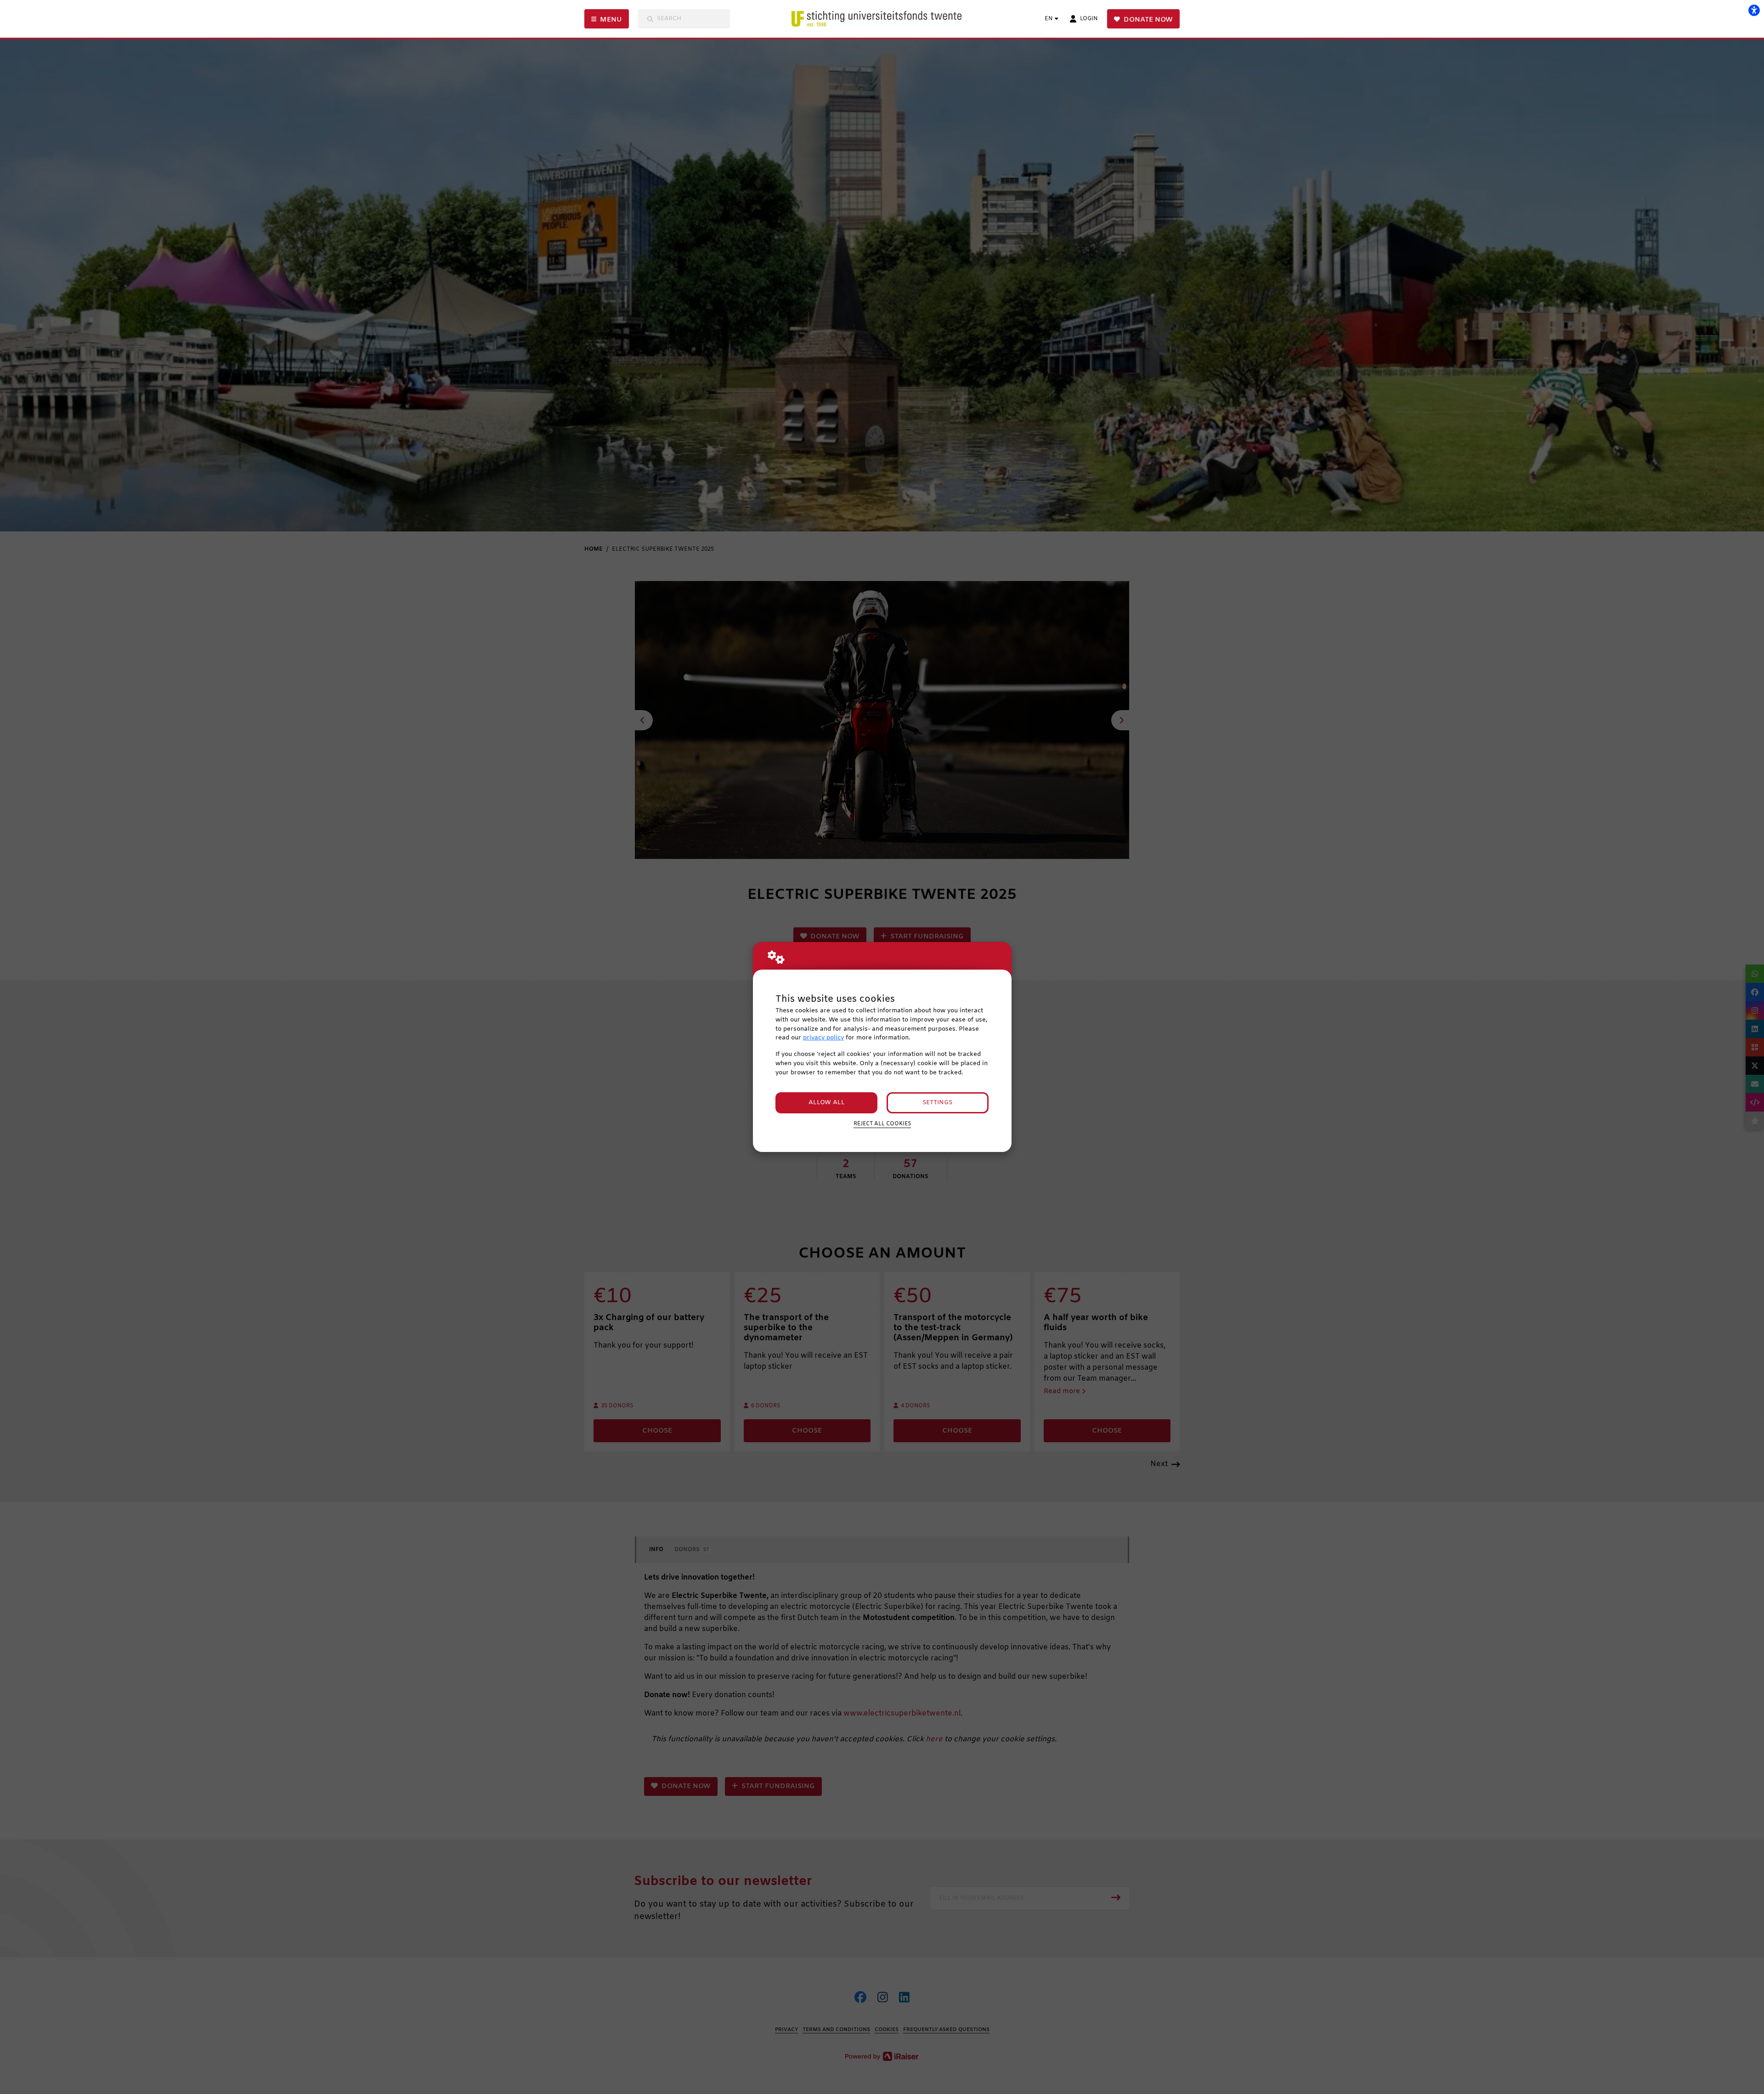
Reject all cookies (882, 1124)
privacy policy (823, 1038)
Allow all (827, 1103)
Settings (937, 1103)
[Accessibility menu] (1754, 10)
